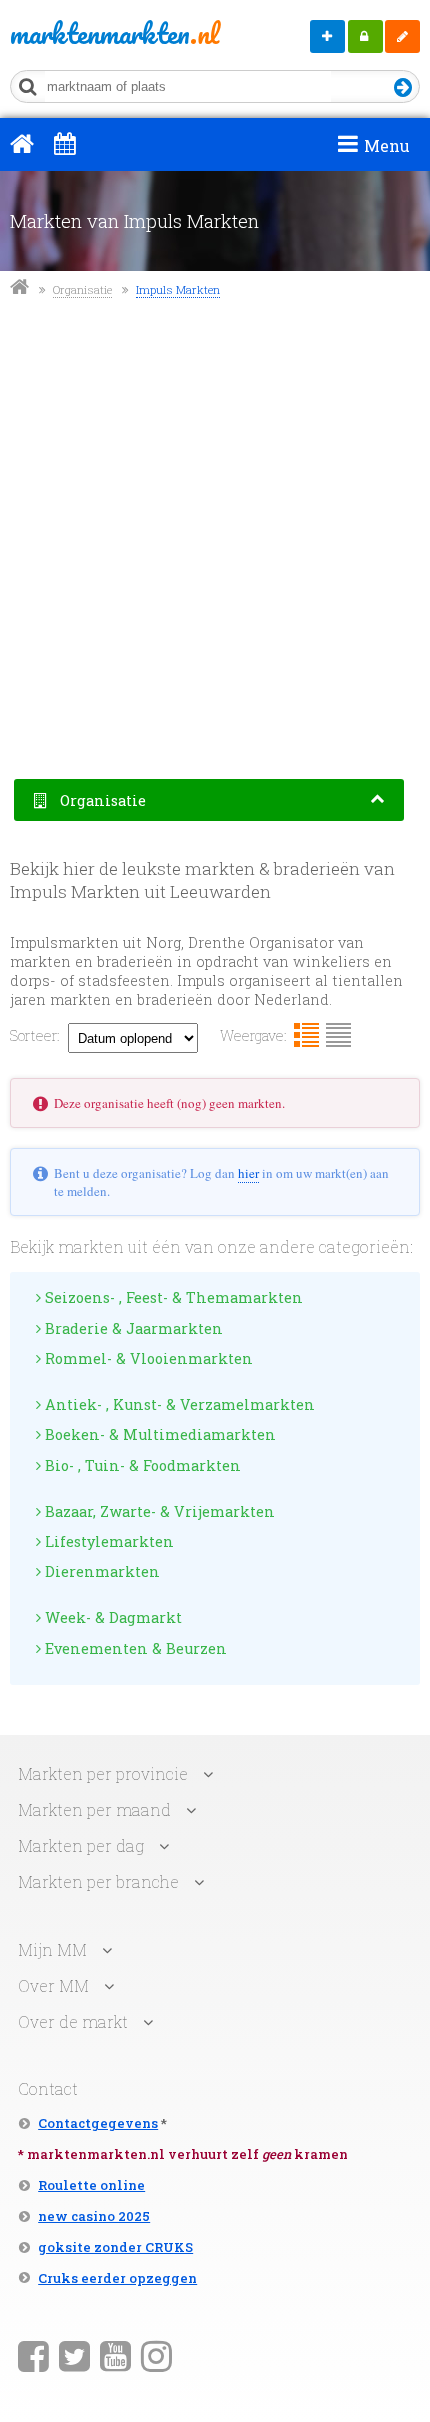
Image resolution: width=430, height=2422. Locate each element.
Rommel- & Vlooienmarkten (147, 1358)
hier (248, 1173)
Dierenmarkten (100, 1571)
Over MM (53, 1985)
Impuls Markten (178, 289)
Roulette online (91, 2185)
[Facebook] (33, 2355)
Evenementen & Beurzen (134, 1648)
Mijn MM (365, 36)
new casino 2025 (94, 2216)
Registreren (402, 36)
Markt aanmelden (327, 36)
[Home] (22, 143)
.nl (92, 33)
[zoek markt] (403, 88)
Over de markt (73, 2021)
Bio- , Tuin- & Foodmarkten (141, 1465)
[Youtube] (115, 2355)
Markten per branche (98, 1881)
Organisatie (82, 289)
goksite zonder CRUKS (115, 2247)
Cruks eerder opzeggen (117, 2278)
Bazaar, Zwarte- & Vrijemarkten (158, 1511)
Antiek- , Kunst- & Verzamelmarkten (178, 1404)
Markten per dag (81, 1845)
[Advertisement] (215, 540)
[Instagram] (156, 2355)
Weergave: (253, 1035)
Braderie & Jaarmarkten (132, 1328)
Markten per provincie (103, 1773)
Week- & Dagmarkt (111, 1617)
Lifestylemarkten (107, 1541)
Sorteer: (35, 1035)
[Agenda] (64, 143)
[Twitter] (74, 2355)
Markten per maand (94, 1809)
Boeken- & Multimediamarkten (158, 1434)
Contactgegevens (98, 2123)
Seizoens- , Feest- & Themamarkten (172, 1297)
